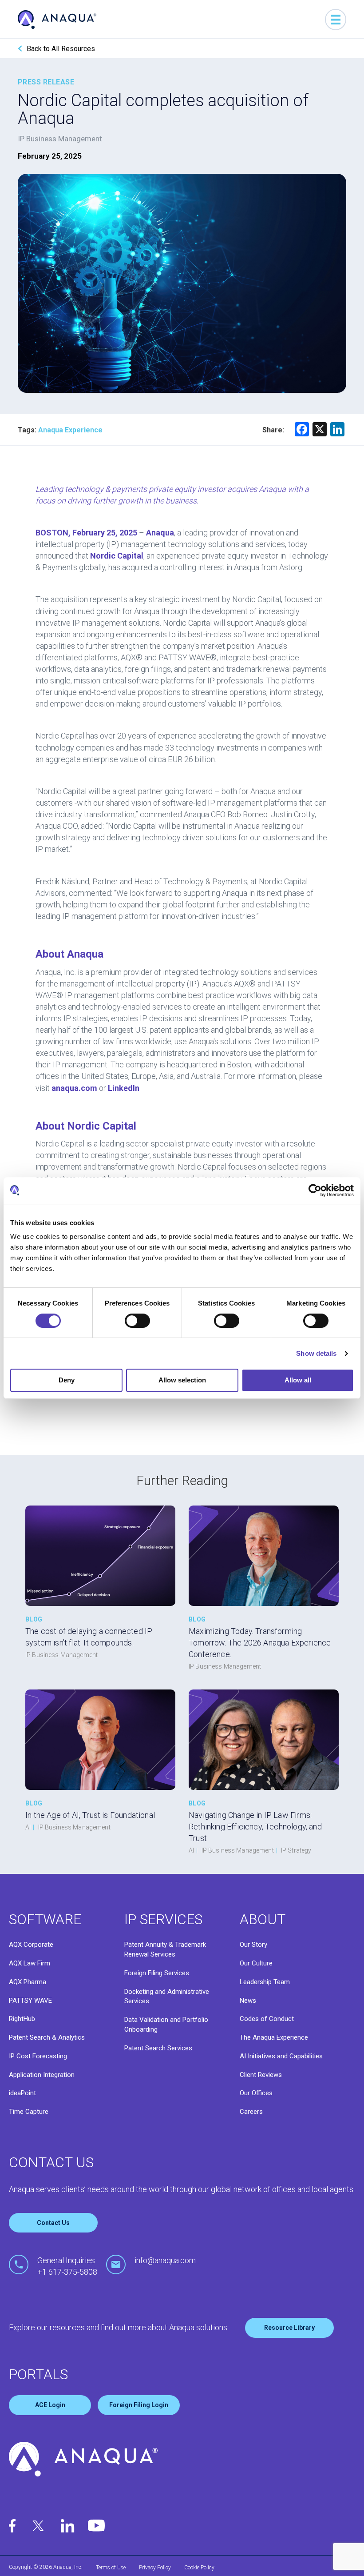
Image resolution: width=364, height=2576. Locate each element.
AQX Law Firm (30, 1963)
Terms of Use (111, 2568)
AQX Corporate (31, 1945)
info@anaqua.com (165, 2260)
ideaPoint (22, 2093)
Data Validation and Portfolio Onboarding (166, 2025)
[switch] (137, 1321)
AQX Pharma (28, 1982)
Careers (251, 2112)
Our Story (253, 1945)
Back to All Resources (61, 49)
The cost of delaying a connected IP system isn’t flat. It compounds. (89, 1637)
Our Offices (256, 2093)
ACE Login (50, 2405)
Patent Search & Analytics (47, 2037)
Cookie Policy (199, 2568)
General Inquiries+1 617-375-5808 (67, 2266)
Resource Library (289, 2328)
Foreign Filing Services (157, 1973)
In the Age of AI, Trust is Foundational (90, 1815)
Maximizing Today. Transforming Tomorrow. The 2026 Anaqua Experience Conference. (260, 1643)
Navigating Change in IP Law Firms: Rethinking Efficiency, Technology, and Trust (255, 1827)
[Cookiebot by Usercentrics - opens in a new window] (315, 1190)
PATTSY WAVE (30, 2001)
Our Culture (256, 1963)
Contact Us (53, 2223)
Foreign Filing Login (139, 2405)
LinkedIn (124, 1088)
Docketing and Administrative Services (167, 1997)
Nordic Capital (117, 556)
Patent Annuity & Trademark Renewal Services (165, 1949)
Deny (67, 1380)
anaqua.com (74, 1088)
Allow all (298, 1380)
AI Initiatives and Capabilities (281, 2056)
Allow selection (182, 1380)
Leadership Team (265, 1982)
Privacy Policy (155, 2568)
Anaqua (160, 533)
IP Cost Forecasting (38, 2056)
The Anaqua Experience (274, 2037)
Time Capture (29, 2112)
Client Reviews (261, 2075)
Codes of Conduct (267, 2019)
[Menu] (336, 20)
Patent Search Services (158, 2048)
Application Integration (42, 2075)
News (248, 2001)
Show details (316, 1353)
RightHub (22, 2019)
